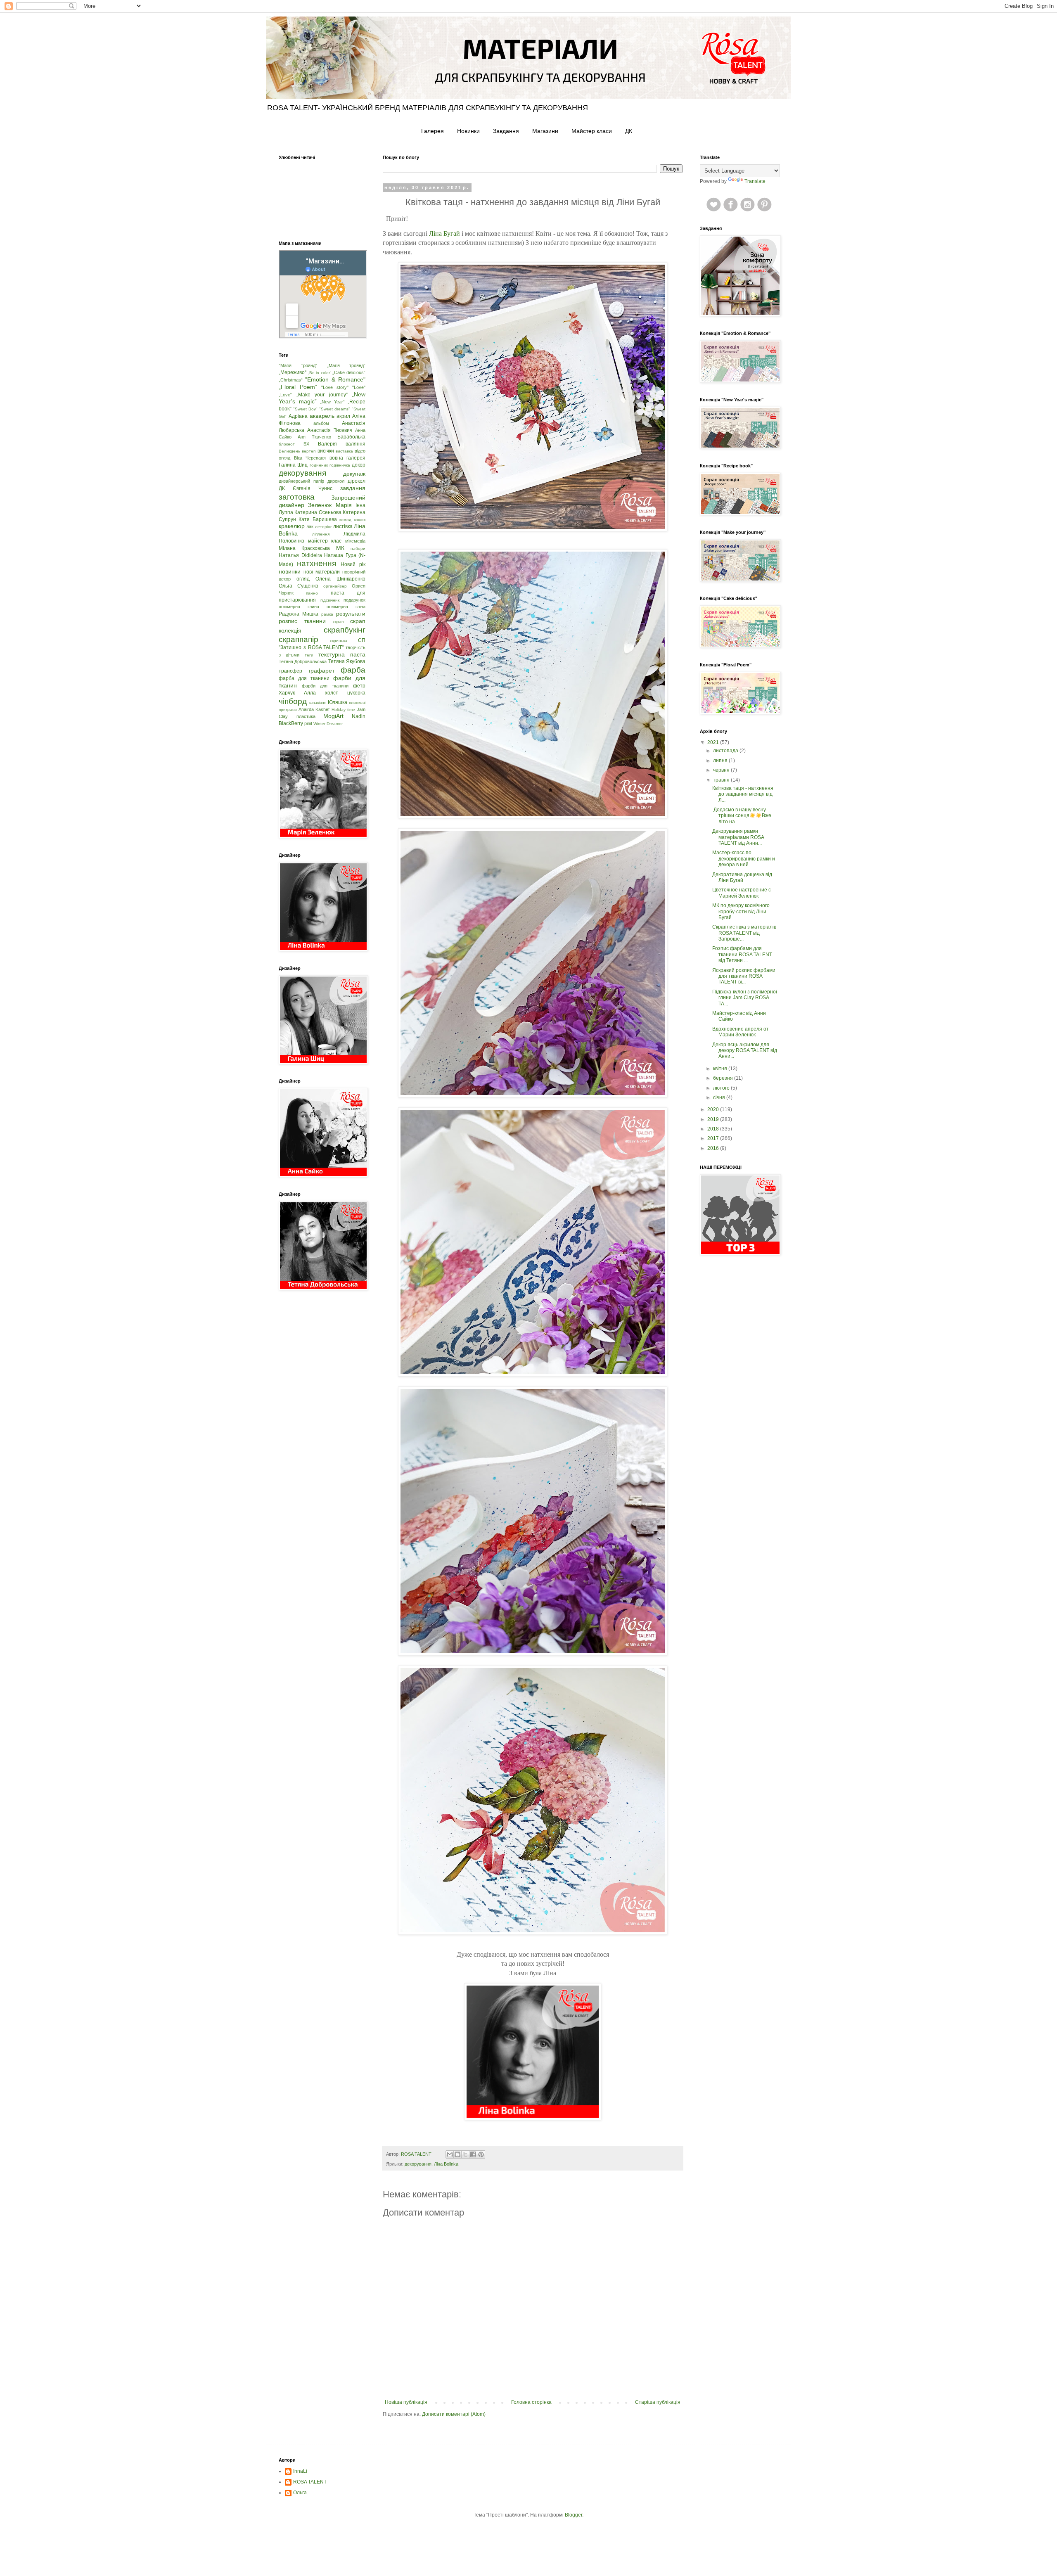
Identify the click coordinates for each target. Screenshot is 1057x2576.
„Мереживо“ (293, 372)
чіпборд (293, 701)
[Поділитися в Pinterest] (481, 2154)
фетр (359, 686)
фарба (353, 670)
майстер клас (325, 541)
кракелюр (292, 526)
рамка (327, 614)
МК (340, 548)
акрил (343, 416)
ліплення (321, 534)
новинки (290, 571)
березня (724, 1078)
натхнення (316, 563)
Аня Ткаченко (314, 437)
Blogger (574, 2515)
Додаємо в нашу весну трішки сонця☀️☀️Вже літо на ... (742, 816)
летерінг (323, 527)
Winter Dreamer (328, 724)
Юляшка (338, 702)
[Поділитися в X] (465, 2154)
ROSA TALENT (310, 2482)
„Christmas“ (291, 380)
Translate (755, 181)
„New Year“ (332, 402)
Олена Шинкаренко (340, 579)
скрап (338, 622)
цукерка (356, 693)
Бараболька (351, 437)
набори (358, 549)
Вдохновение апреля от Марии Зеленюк (741, 1032)
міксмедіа (355, 541)
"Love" (359, 387)
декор (359, 465)
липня (721, 761)
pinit (308, 723)
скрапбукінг (345, 630)
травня (722, 780)
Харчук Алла (297, 693)
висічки (326, 451)
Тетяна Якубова (347, 661)
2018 (714, 1129)
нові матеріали (322, 572)
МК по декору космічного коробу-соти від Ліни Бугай (741, 911)
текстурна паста (342, 654)
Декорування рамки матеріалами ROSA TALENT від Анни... (738, 837)
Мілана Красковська (304, 548)
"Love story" (335, 387)
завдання (353, 488)
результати (351, 614)
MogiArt (333, 716)
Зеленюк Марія (330, 505)
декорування (418, 2164)
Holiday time (343, 710)
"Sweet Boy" (305, 409)
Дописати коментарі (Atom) (454, 2414)
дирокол (336, 481)
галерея (356, 458)
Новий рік (353, 564)
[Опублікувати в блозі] (457, 2154)
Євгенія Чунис (313, 488)
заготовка (297, 497)
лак (310, 526)
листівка (343, 526)
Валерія (327, 444)
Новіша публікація (406, 2402)
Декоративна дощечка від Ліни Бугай (742, 877)
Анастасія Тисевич (330, 430)
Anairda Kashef (314, 709)
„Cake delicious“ (349, 372)
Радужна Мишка (299, 614)
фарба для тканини (304, 678)
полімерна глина (299, 607)
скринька (339, 641)
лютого (722, 1088)
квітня (721, 1069)
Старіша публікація (658, 2402)
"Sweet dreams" (335, 409)
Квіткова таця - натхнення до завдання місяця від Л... (743, 794)
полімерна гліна (346, 607)
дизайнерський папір (301, 481)
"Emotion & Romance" (335, 379)
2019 (714, 1119)
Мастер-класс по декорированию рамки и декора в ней (744, 859)
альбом (321, 423)
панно (312, 593)
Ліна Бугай (444, 233)
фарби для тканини (325, 686)
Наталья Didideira (300, 555)
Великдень (289, 451)
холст (332, 693)
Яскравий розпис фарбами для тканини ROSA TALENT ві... (744, 976)
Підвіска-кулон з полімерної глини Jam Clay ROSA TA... (745, 998)
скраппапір (299, 639)
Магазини (545, 131)
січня (720, 1097)
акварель (322, 416)
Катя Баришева (318, 519)
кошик (360, 520)
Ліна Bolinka (446, 2164)
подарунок (354, 600)
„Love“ (285, 395)
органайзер (335, 586)
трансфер (290, 671)
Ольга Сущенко (299, 586)
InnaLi (300, 2471)
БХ (306, 444)
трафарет (321, 671)
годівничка (340, 465)
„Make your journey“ (322, 395)
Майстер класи (592, 131)
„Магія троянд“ (346, 365)
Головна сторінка (531, 2402)
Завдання (506, 131)
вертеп (309, 451)
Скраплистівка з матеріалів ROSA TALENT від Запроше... (744, 933)
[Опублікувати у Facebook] (473, 2154)
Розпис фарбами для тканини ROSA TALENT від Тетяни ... (742, 954)
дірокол (357, 481)
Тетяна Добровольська (303, 661)
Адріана (298, 416)
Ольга (300, 2493)
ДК (629, 131)
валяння (355, 444)
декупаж (354, 474)
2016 (714, 1148)
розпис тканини (302, 621)
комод (345, 520)
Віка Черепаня (310, 458)
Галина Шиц (293, 465)
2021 (714, 742)
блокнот (287, 444)
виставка (344, 451)
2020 (714, 1109)
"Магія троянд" (298, 365)
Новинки (468, 131)
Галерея (433, 131)
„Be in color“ (320, 373)
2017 (714, 1138)
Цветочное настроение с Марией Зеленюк (742, 893)
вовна (336, 458)
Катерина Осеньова (318, 512)
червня (722, 770)
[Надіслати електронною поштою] (450, 2154)
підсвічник (330, 600)
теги (309, 655)
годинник (319, 465)
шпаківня (318, 703)
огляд (303, 579)
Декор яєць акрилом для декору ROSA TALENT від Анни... (745, 1051)
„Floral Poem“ (298, 387)
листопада (726, 751)
